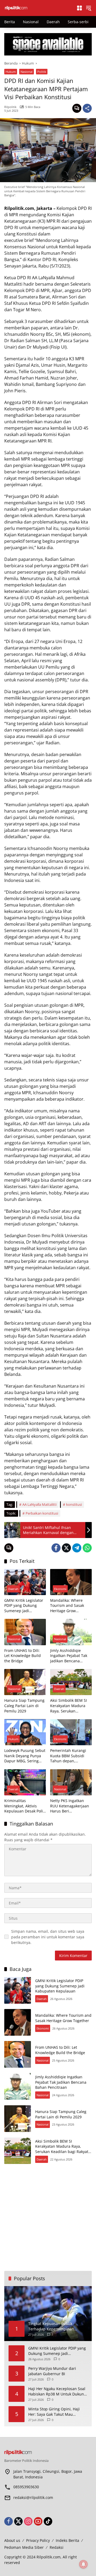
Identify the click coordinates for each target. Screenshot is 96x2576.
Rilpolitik (10, 107)
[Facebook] (56, 1548)
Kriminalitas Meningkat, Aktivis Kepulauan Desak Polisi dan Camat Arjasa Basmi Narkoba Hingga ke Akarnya (25, 1806)
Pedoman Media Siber (24, 2547)
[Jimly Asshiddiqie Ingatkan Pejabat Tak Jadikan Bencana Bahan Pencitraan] (71, 1632)
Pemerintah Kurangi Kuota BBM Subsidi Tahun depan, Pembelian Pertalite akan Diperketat (68, 1756)
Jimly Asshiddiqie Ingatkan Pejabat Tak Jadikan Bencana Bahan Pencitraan (69, 1656)
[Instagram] (28, 2521)
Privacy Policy (38, 2540)
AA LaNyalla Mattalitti (39, 1504)
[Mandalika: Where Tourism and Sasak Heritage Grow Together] (71, 1582)
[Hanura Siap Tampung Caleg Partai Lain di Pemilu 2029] (25, 1682)
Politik (42, 72)
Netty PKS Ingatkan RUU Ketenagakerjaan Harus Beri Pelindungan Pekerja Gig (70, 1806)
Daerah (13, 1589)
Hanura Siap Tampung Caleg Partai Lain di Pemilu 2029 (24, 1706)
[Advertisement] (48, 2218)
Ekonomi (60, 1589)
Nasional (27, 72)
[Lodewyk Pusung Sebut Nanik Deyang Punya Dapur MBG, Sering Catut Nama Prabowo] (25, 1732)
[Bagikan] (87, 108)
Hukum (11, 72)
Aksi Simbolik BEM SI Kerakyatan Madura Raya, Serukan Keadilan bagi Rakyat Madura (69, 1706)
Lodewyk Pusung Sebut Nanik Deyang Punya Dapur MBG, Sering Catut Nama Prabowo (25, 1756)
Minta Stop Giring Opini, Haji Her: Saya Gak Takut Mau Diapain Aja (54, 2412)
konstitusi (74, 1504)
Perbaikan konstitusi (42, 1513)
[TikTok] (48, 2521)
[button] (89, 8)
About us (12, 2540)
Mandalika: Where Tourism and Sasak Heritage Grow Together (67, 1606)
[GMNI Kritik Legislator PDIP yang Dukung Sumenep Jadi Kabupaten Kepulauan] (25, 1582)
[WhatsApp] (87, 1548)
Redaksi (57, 2547)
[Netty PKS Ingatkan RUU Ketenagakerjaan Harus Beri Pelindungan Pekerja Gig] (71, 1782)
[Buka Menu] (79, 8)
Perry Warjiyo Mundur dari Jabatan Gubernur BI (52, 2371)
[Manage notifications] (83, 2564)
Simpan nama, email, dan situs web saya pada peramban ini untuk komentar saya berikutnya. (48, 1937)
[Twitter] (66, 1548)
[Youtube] (38, 2521)
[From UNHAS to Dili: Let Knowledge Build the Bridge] (25, 1632)
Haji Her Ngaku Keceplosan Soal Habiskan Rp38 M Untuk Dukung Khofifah (57, 2391)
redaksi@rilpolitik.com (33, 2497)
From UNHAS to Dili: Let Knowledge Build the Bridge (23, 1656)
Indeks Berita (67, 2540)
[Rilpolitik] (38, 8)
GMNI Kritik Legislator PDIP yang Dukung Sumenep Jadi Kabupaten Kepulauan (24, 1606)
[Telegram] (77, 1548)
